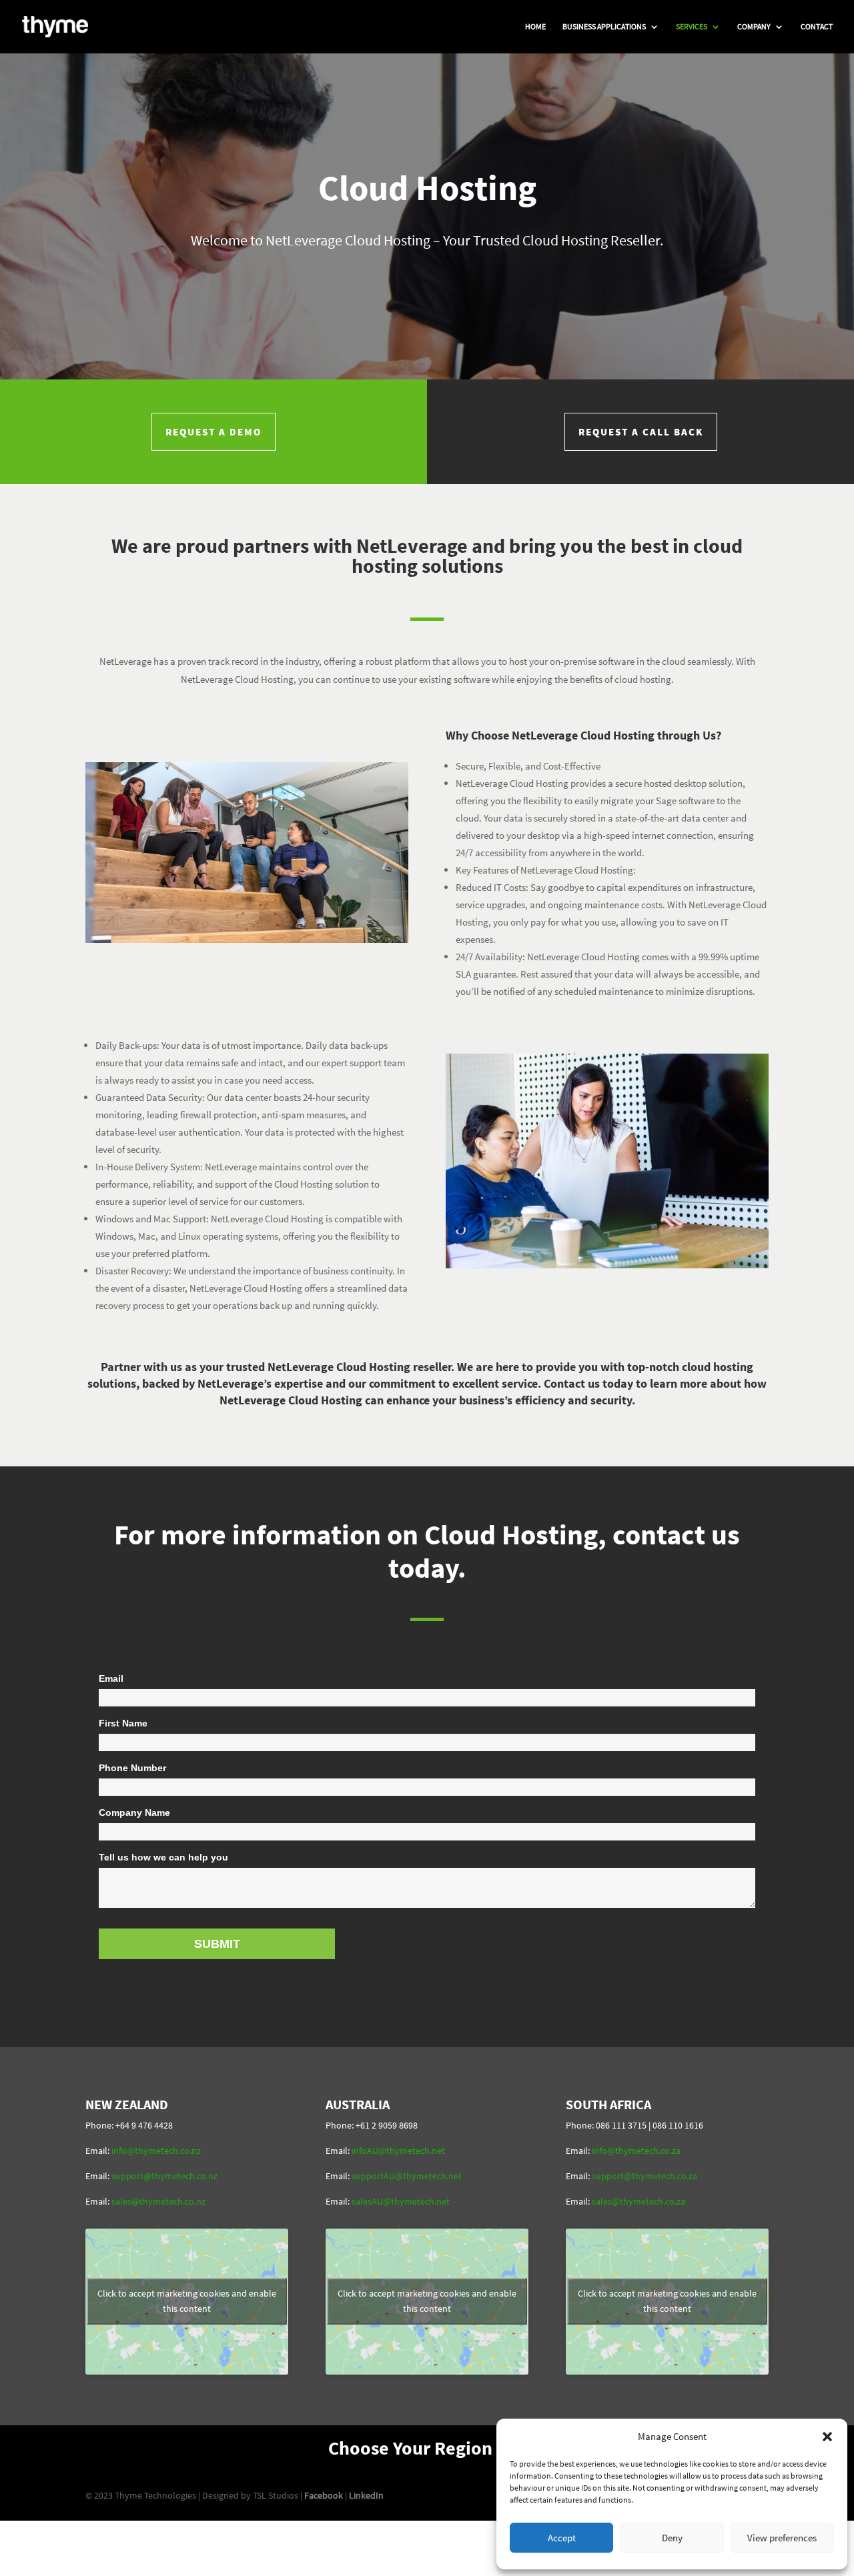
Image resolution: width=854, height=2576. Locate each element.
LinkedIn (366, 2495)
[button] (827, 2437)
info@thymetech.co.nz (156, 2151)
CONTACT (817, 27)
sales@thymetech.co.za (638, 2201)
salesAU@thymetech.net (401, 2201)
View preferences (782, 2538)
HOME (535, 27)
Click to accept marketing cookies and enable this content (187, 2301)
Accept (562, 2538)
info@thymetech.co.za (636, 2151)
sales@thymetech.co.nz (158, 2201)
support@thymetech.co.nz (164, 2176)
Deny (672, 2538)
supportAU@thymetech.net (407, 2176)
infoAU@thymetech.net (398, 2151)
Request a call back (641, 432)
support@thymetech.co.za (645, 2176)
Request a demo (213, 432)
